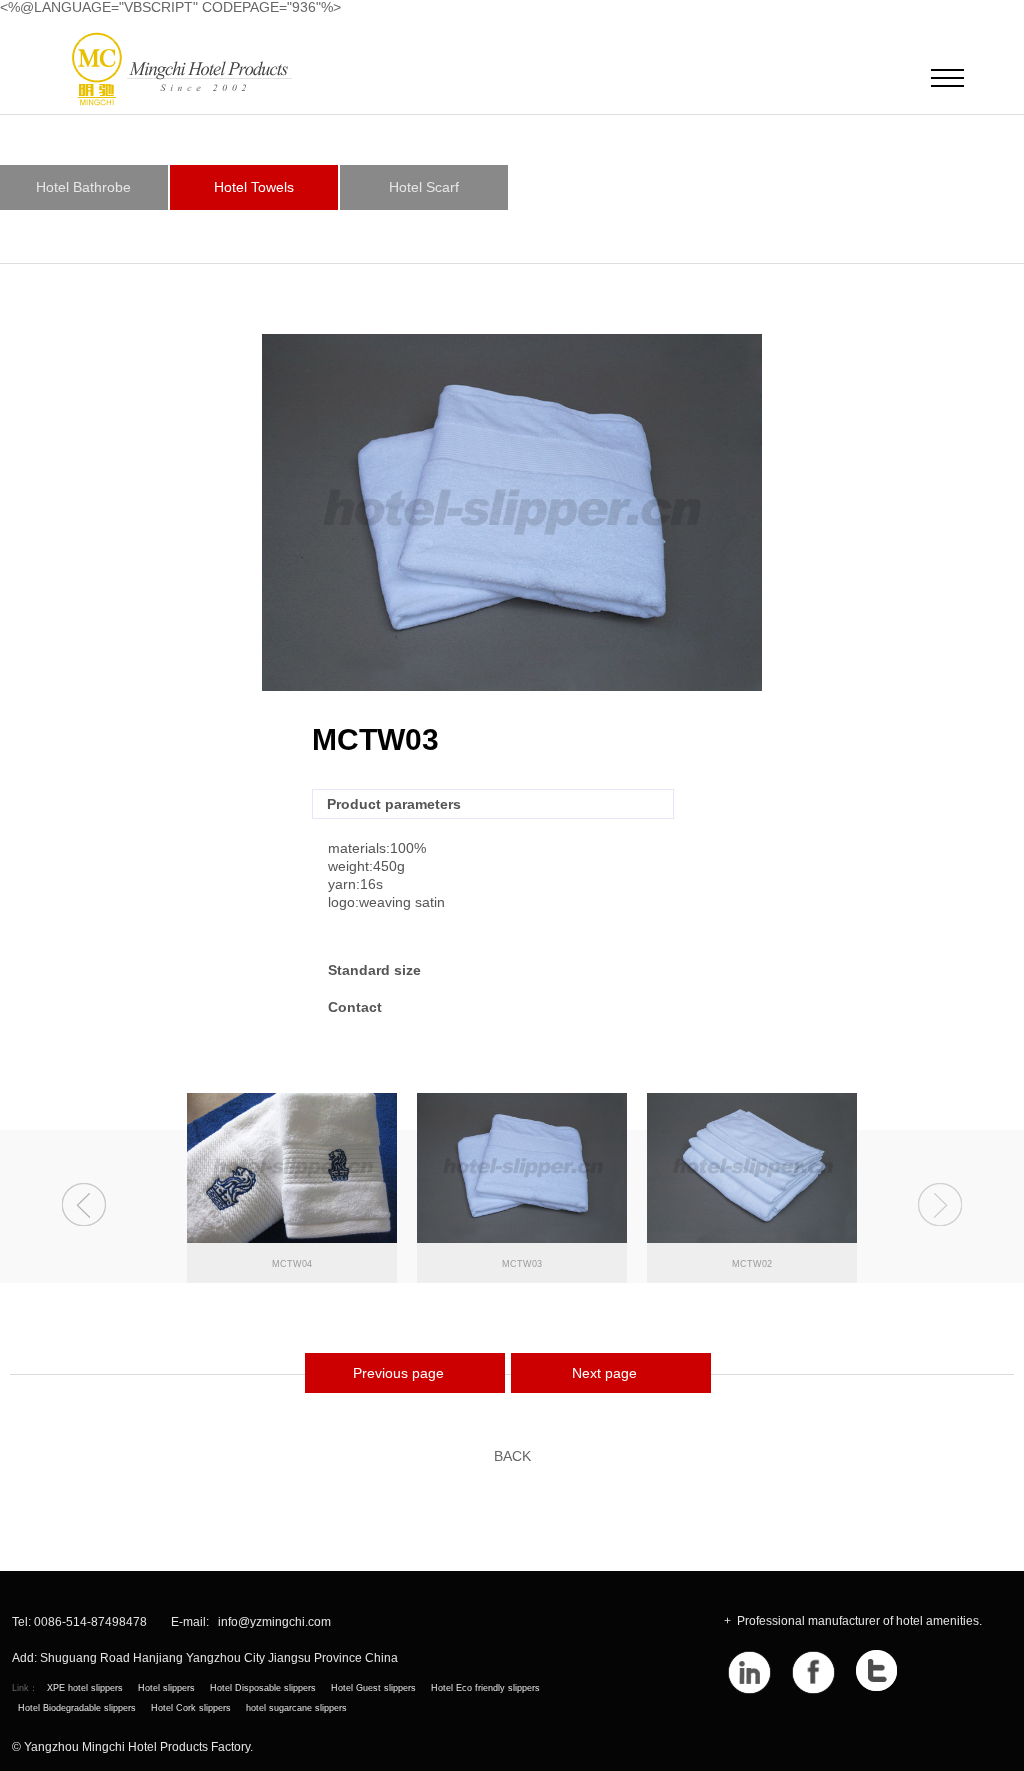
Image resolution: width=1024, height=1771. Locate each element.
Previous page (398, 1373)
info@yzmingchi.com (274, 1622)
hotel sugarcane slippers (296, 1708)
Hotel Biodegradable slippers (77, 1708)
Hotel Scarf (424, 187)
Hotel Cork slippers (191, 1708)
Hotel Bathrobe (83, 187)
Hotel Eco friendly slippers (485, 1688)
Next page (604, 1373)
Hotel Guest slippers (373, 1688)
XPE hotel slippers (85, 1688)
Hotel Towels (254, 187)
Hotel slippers (166, 1688)
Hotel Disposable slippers (263, 1688)
